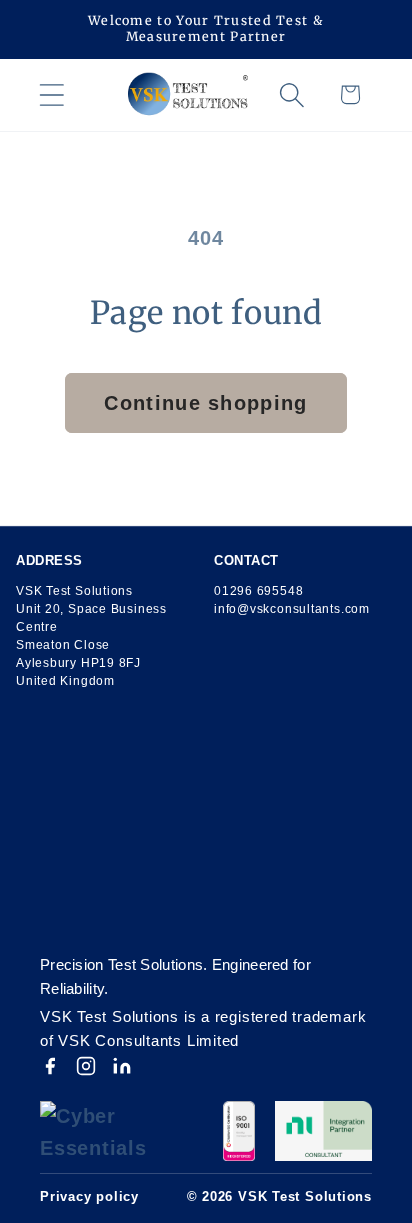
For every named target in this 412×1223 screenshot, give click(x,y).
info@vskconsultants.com (292, 609)
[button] (51, 94)
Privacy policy (89, 1196)
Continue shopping (205, 403)
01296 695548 (258, 591)
